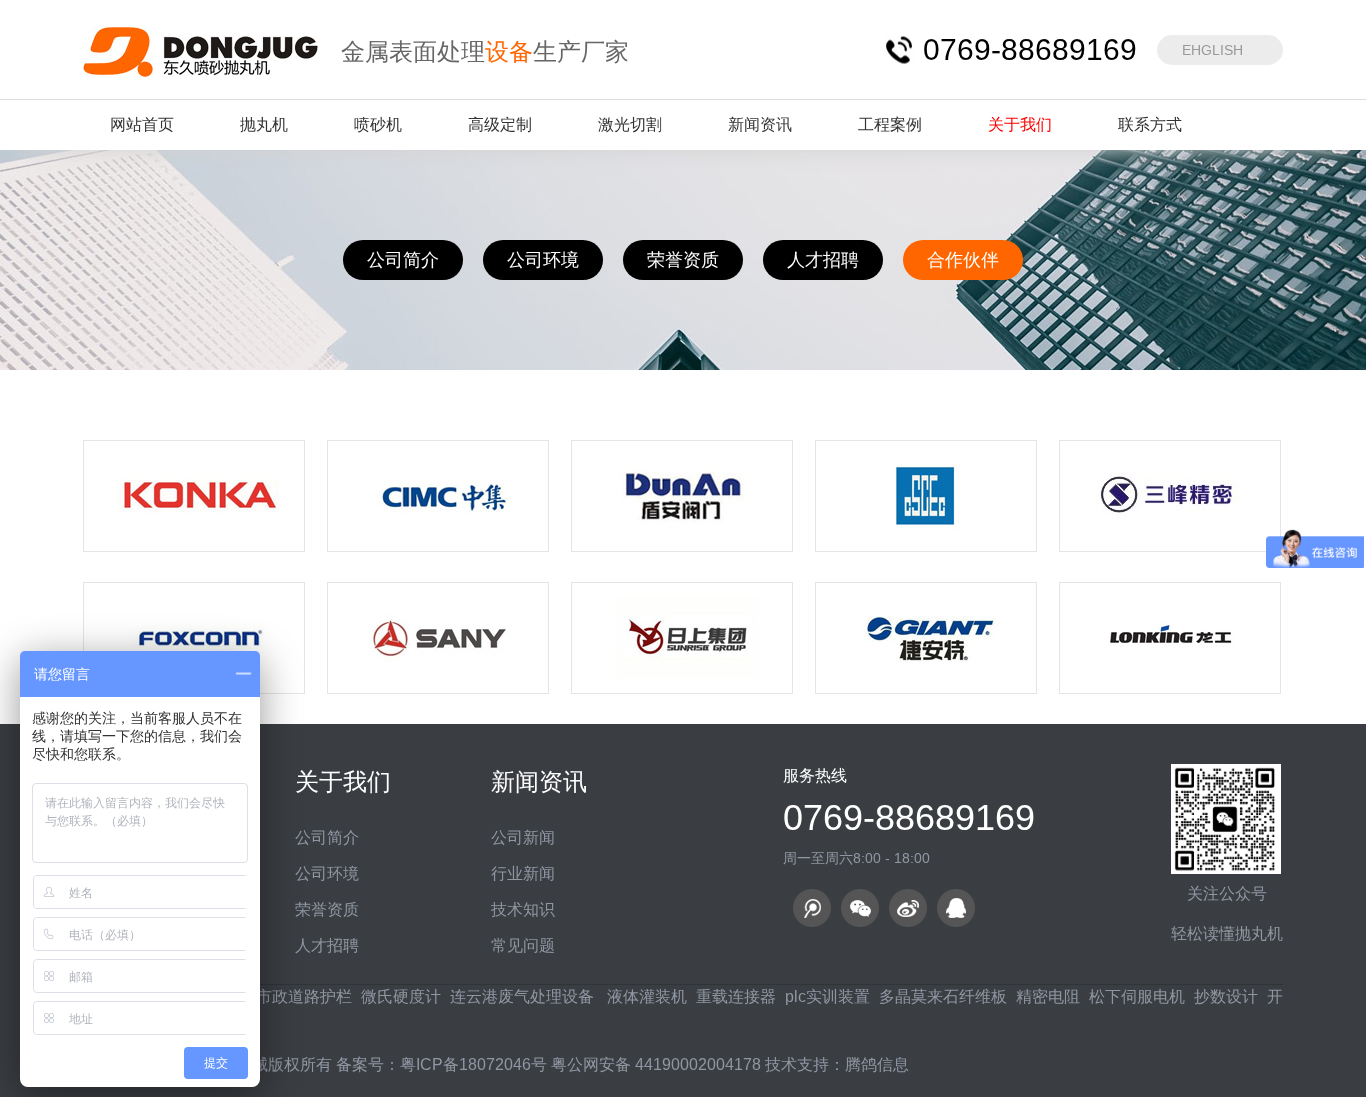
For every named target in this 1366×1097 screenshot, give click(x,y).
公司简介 (403, 260)
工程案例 (890, 124)
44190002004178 (698, 1064)
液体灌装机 (645, 996)
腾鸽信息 (877, 1064)
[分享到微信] (860, 908)
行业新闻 (523, 873)
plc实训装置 (827, 996)
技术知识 (523, 909)
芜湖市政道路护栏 (288, 996)
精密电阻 (1048, 996)
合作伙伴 (963, 260)
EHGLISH (1212, 50)
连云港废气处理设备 (522, 996)
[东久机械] (202, 50)
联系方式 (1150, 124)
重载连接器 (736, 996)
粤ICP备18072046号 (473, 1064)
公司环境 (543, 260)
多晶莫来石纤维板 (943, 996)
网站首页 (142, 124)
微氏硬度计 (401, 996)
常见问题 (523, 945)
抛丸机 (264, 124)
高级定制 (500, 124)
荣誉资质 (683, 260)
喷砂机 (378, 124)
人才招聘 (823, 260)
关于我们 (1020, 124)
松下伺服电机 (1137, 996)
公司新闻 (523, 837)
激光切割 (630, 124)
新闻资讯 (760, 124)
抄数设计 (1226, 996)
